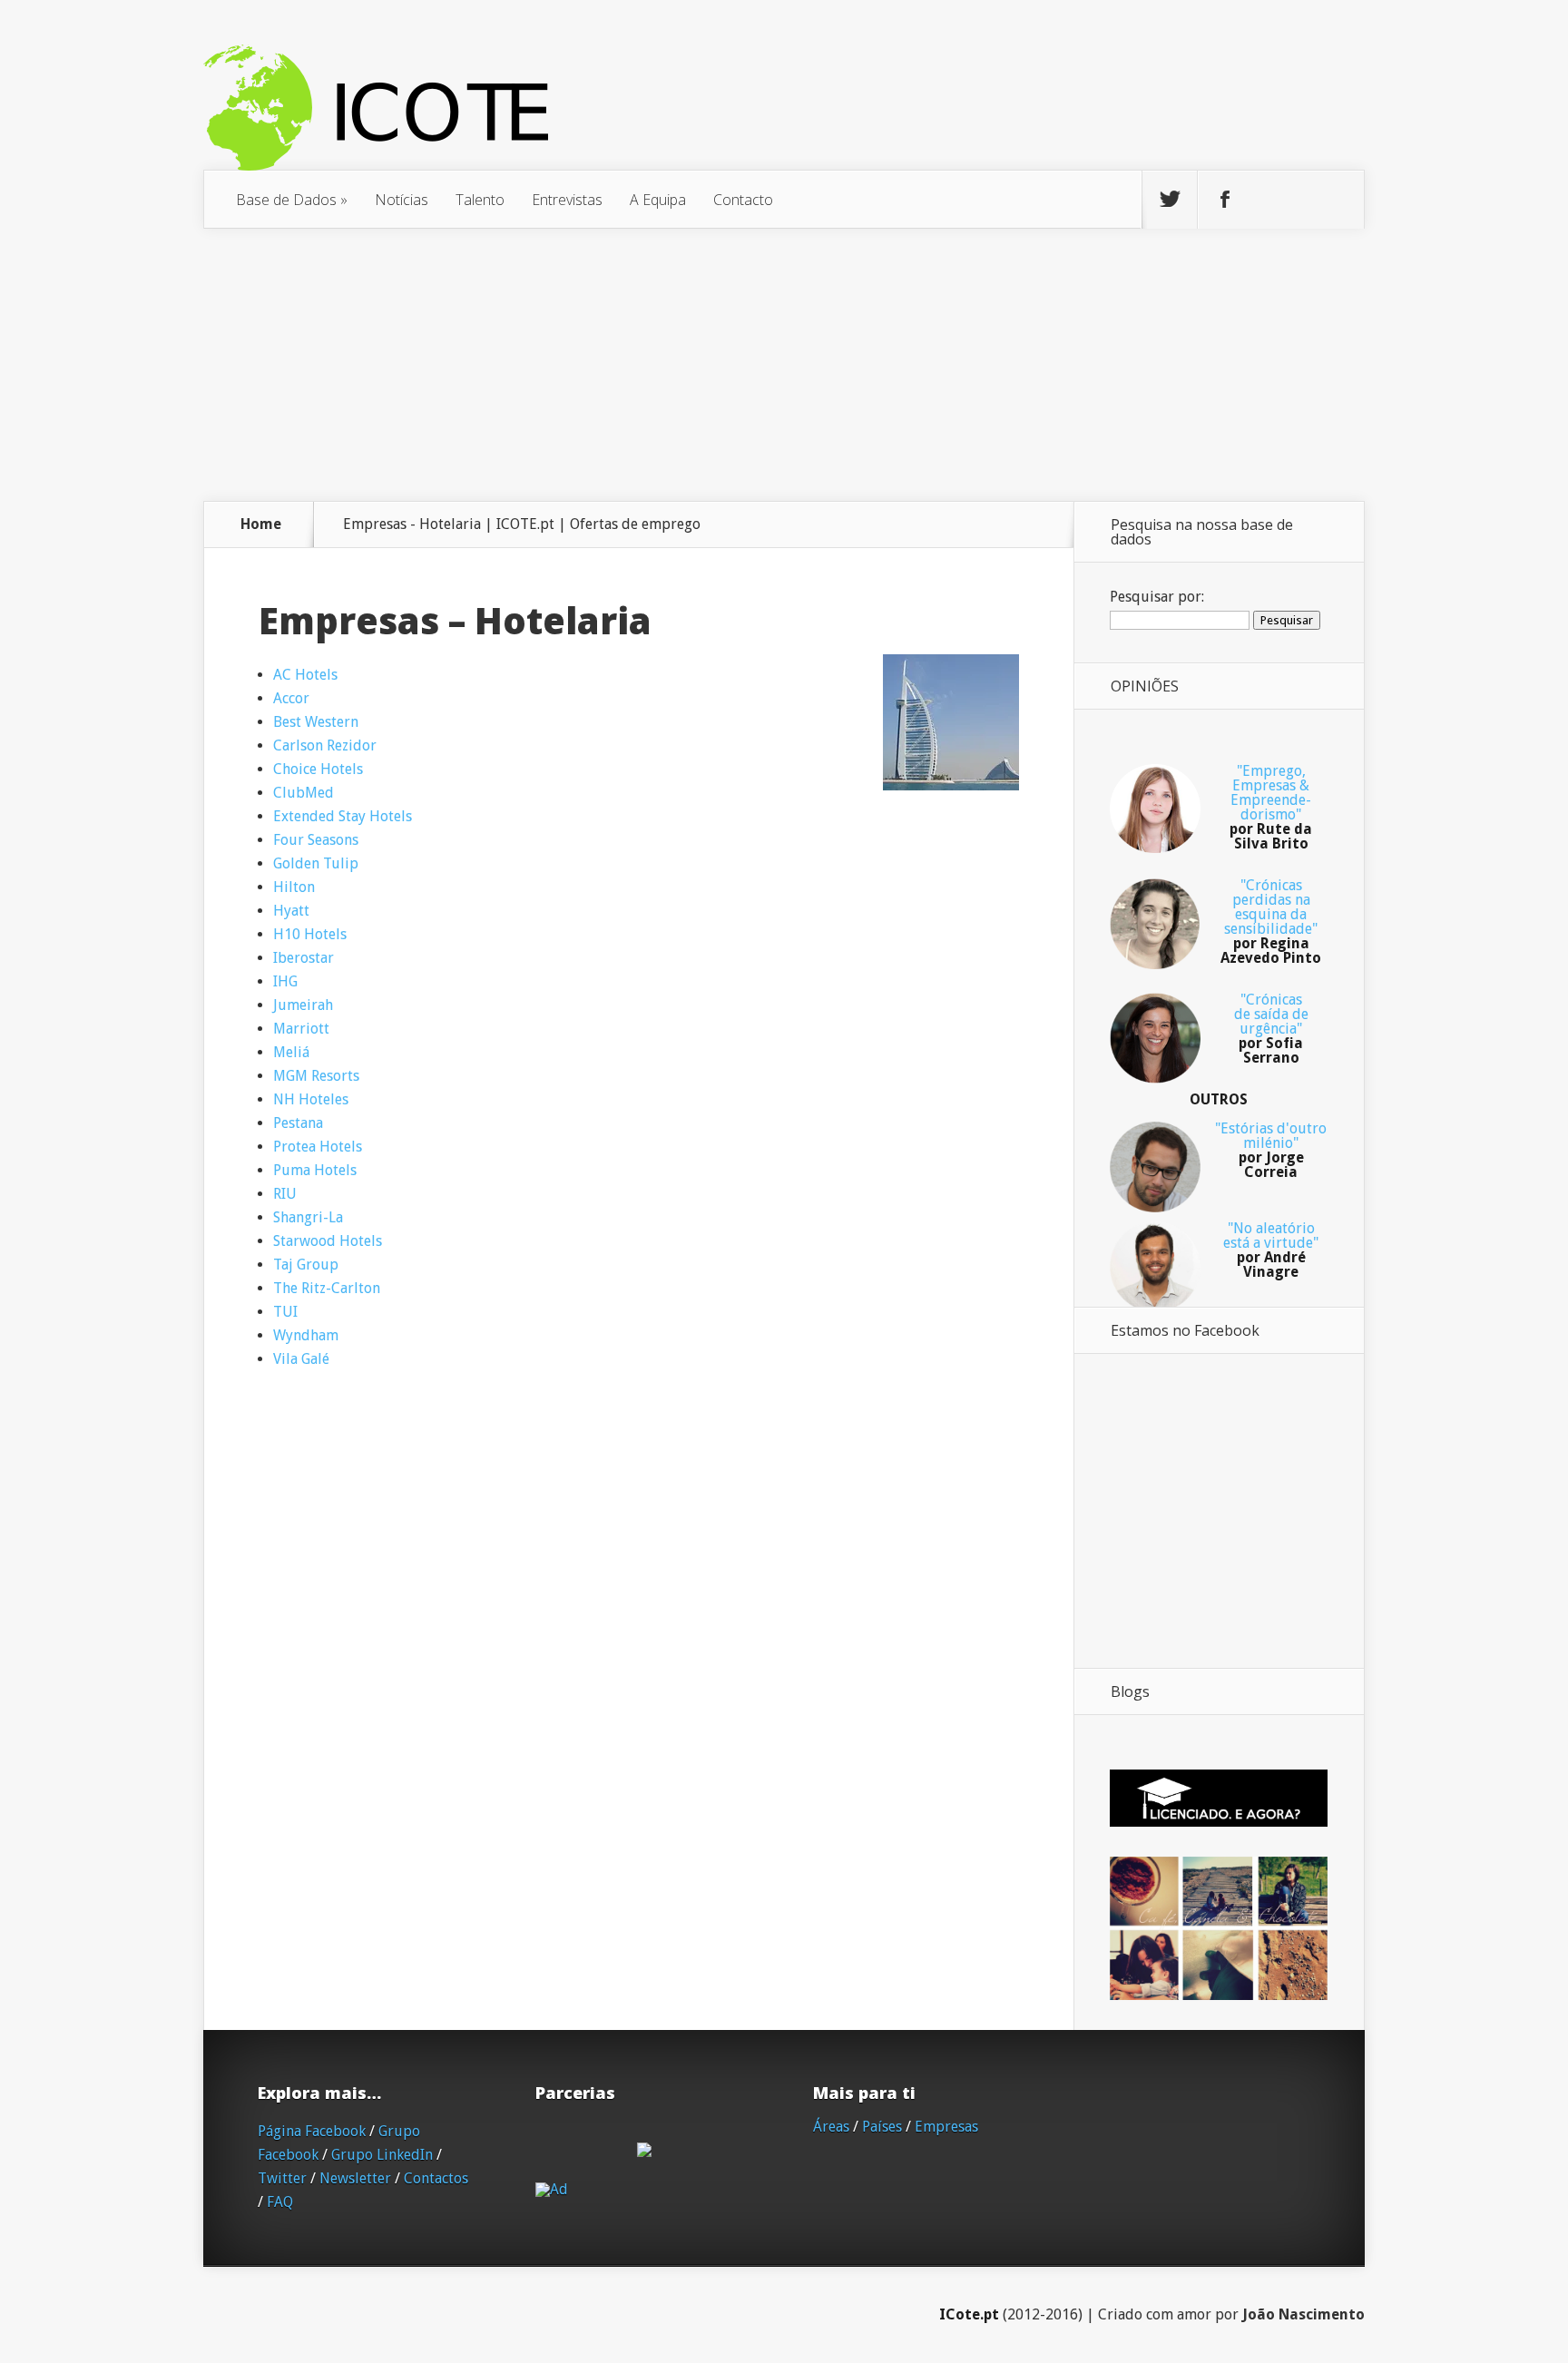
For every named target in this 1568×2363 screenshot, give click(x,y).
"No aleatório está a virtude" (1271, 1250)
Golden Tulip (316, 863)
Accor (291, 698)
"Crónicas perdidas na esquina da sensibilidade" (1271, 922)
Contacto (743, 200)
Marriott (301, 1029)
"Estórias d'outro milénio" (1271, 1150)
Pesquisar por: (1157, 597)
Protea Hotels (318, 1147)
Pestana (298, 1123)
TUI (285, 1312)
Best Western (316, 722)
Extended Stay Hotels (343, 816)
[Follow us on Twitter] (1170, 200)
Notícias (402, 200)
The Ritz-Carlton (327, 1288)
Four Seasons (316, 840)
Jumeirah (303, 1005)
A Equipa (658, 200)
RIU (285, 1194)
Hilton (294, 887)
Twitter (282, 2178)
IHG (285, 981)
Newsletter (355, 2178)
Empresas (946, 2127)
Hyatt (291, 911)
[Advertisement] (784, 365)
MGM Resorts (316, 1076)
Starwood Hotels (328, 1241)
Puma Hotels (315, 1170)
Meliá (291, 1052)
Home (261, 525)
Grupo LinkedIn (382, 2155)
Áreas (831, 2127)
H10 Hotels (310, 934)
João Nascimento (1303, 2314)
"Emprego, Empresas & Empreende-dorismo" (1271, 807)
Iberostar (304, 958)
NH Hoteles (311, 1099)
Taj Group (306, 1265)
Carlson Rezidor (325, 745)
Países (882, 2127)
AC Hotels (305, 675)
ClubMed (304, 793)
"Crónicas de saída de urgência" (1271, 1029)
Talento (480, 200)
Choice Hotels (318, 769)
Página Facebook (312, 2131)
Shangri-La (308, 1217)
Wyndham (306, 1335)
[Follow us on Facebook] (1225, 200)
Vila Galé (301, 1359)
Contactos (436, 2178)
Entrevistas (567, 200)
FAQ (280, 2202)
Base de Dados (292, 200)
